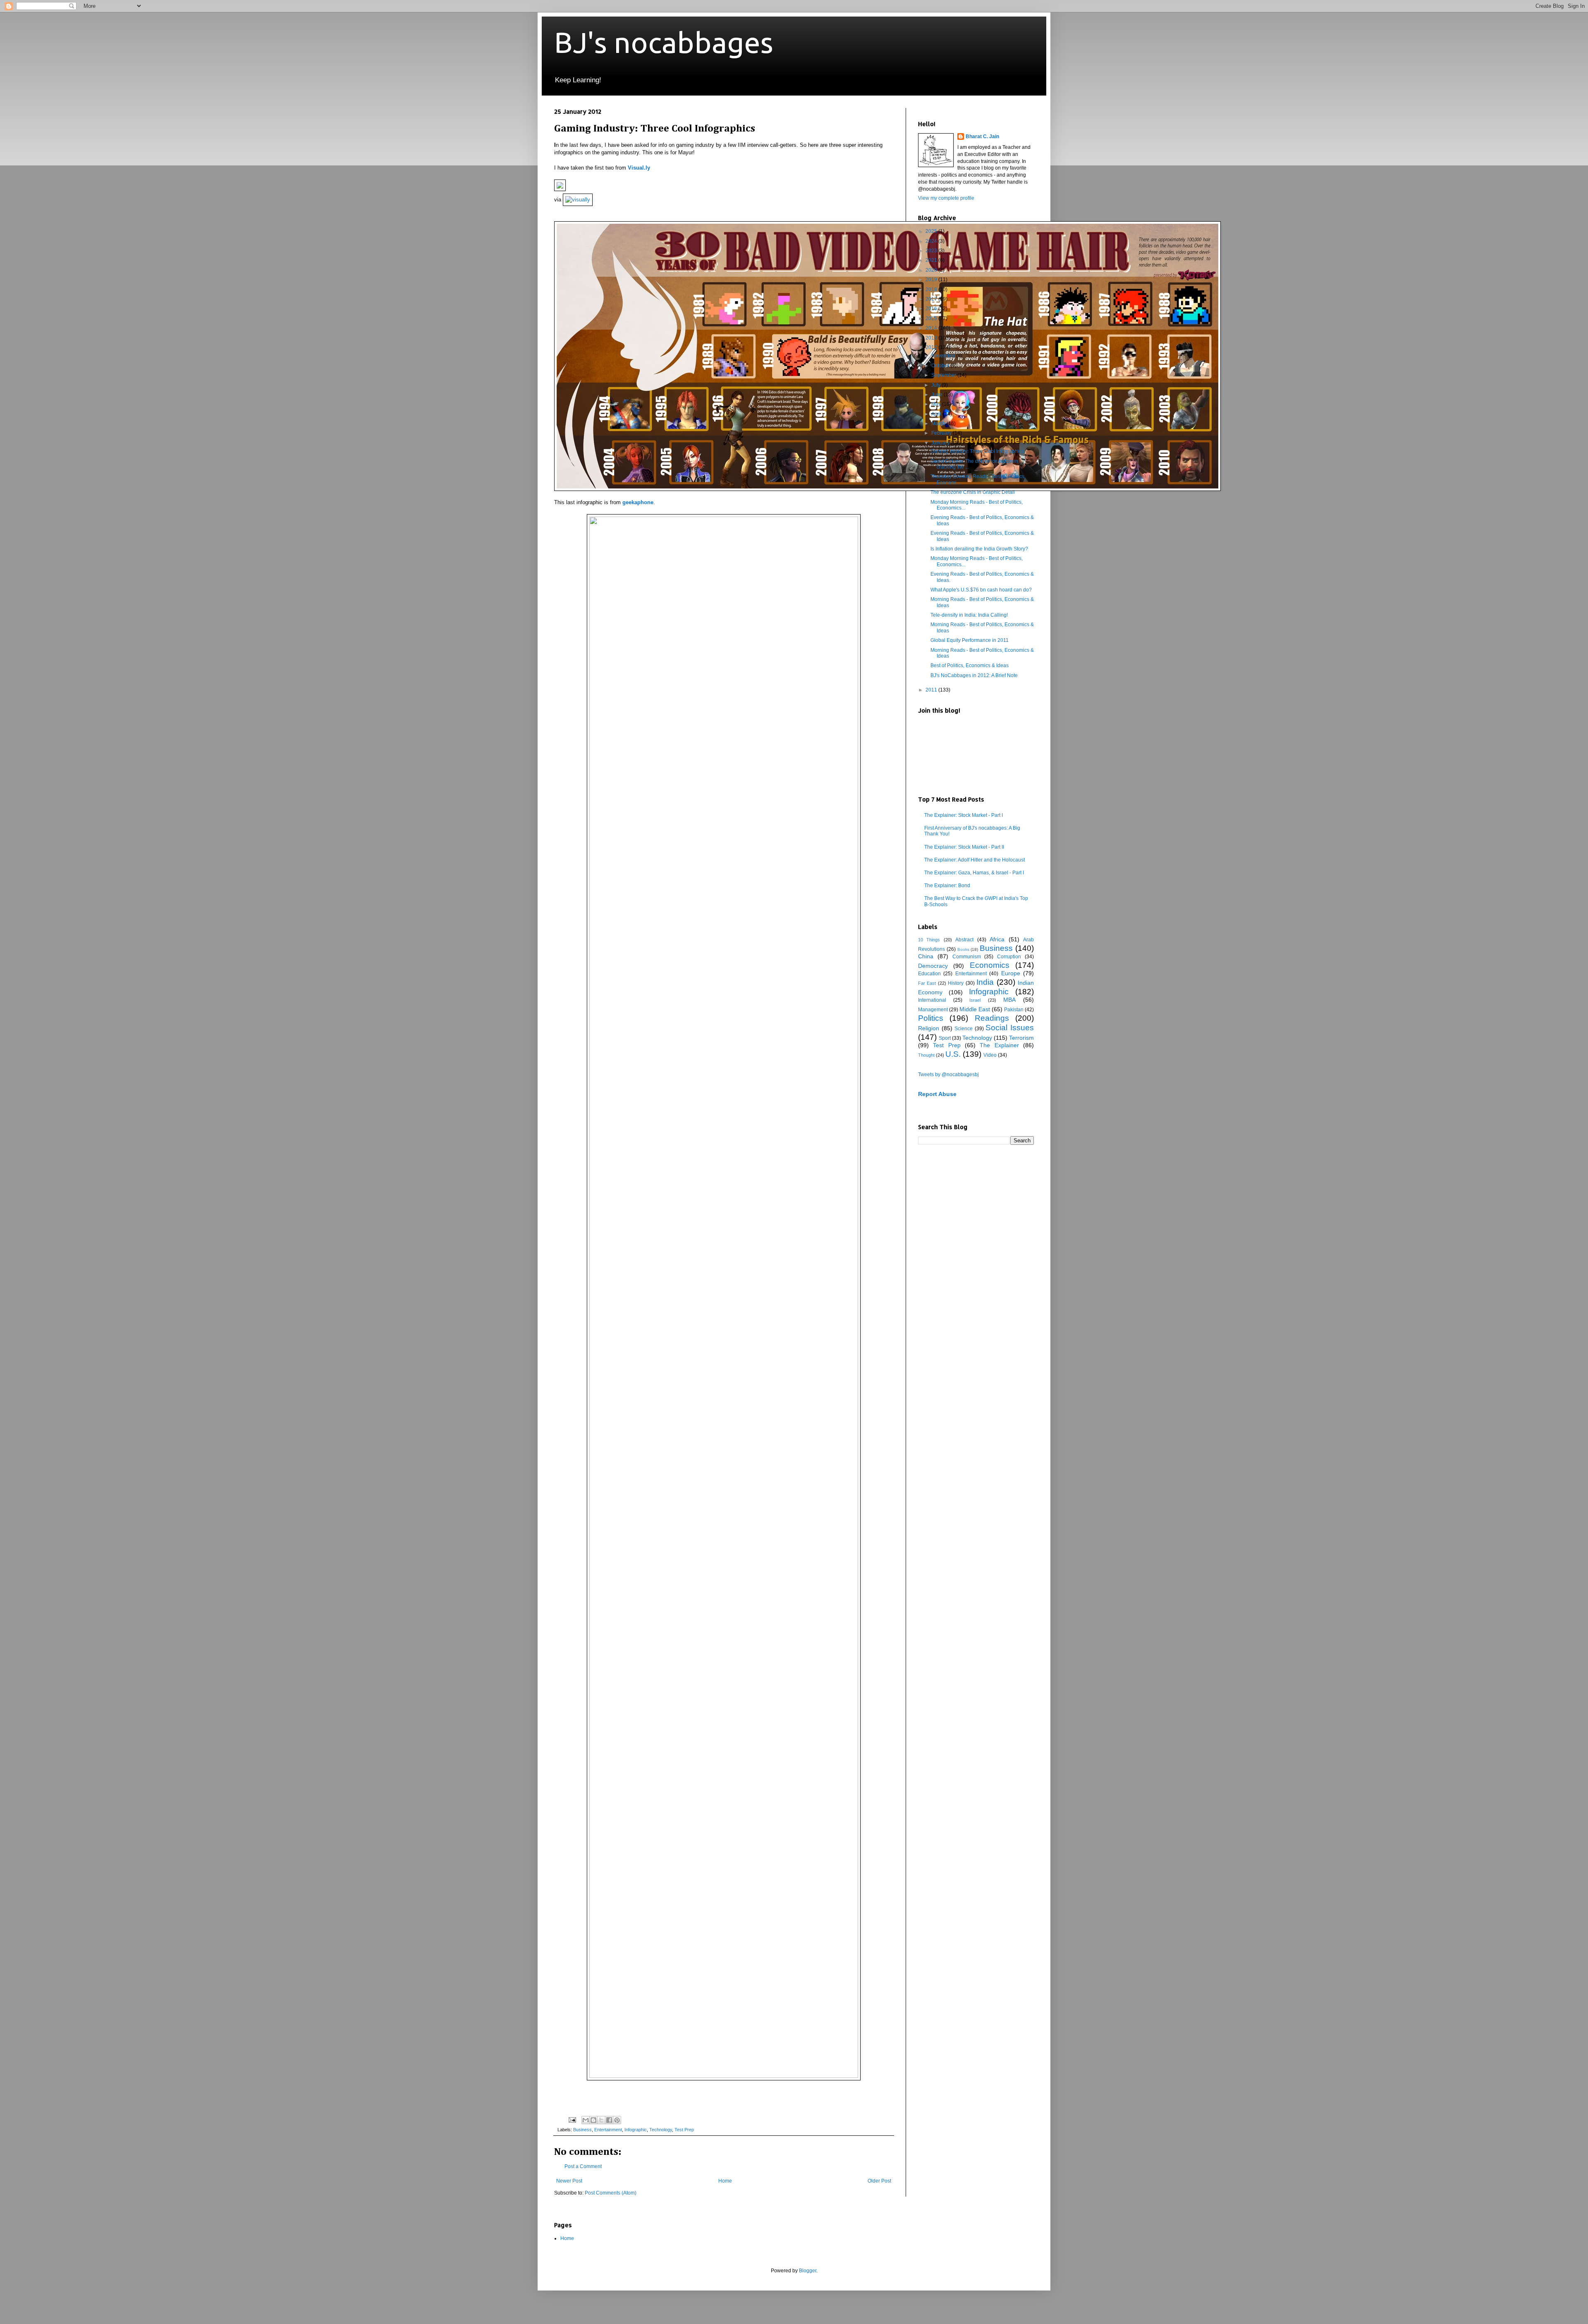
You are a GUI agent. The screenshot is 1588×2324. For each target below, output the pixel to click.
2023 (932, 251)
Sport (945, 1038)
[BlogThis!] (593, 2120)
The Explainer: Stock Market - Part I (964, 815)
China (926, 956)
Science (964, 1029)
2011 (932, 690)
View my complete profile (946, 198)
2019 (932, 280)
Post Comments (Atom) (611, 2193)
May (937, 404)
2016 (932, 309)
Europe (1011, 973)
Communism (967, 957)
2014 (932, 328)
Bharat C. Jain (982, 136)
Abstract (964, 940)
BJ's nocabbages (664, 42)
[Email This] (586, 2120)
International (932, 1000)
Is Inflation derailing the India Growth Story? (979, 549)
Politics (931, 1018)
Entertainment (608, 2130)
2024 (932, 241)
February (942, 433)
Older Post (879, 2181)
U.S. (953, 1054)
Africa (997, 939)
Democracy (933, 966)
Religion (929, 1028)
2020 (932, 270)
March (939, 424)
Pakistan (1014, 1010)
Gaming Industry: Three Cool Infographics (977, 451)
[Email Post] (572, 2119)
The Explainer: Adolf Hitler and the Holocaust (975, 860)
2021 (932, 260)
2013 (932, 338)
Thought (926, 1055)
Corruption (1009, 957)
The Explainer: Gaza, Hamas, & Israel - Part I (974, 873)
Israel (975, 1000)
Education (929, 974)
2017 (932, 299)
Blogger (808, 2271)
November (944, 356)
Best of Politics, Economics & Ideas (970, 665)
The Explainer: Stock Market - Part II (964, 847)
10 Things (929, 940)
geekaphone (638, 502)
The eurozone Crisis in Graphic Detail (973, 492)
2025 (932, 231)
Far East (927, 983)
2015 (932, 318)
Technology (661, 2130)
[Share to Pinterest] (617, 2120)
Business (582, 2130)
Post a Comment (583, 2166)
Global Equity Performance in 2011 (970, 640)
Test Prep (684, 2130)
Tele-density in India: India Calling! (969, 615)
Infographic (636, 2130)
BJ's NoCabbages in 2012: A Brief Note (974, 675)
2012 (932, 347)
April (937, 414)
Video (990, 1055)
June (937, 395)
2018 (932, 290)
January (941, 443)
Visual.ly (639, 168)
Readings (992, 1018)
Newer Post (569, 2181)
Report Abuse (937, 1094)
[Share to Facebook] (609, 2120)
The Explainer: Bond (947, 886)
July (936, 385)
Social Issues (1010, 1028)
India (985, 982)
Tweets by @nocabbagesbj (948, 1075)
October (941, 366)
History (956, 983)
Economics (990, 965)
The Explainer (999, 1045)
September (944, 375)
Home (725, 2181)
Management (933, 1010)
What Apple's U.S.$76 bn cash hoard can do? (981, 590)
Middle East (975, 1009)
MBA (1009, 1000)
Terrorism (1021, 1038)
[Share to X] (601, 2120)
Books (963, 949)
